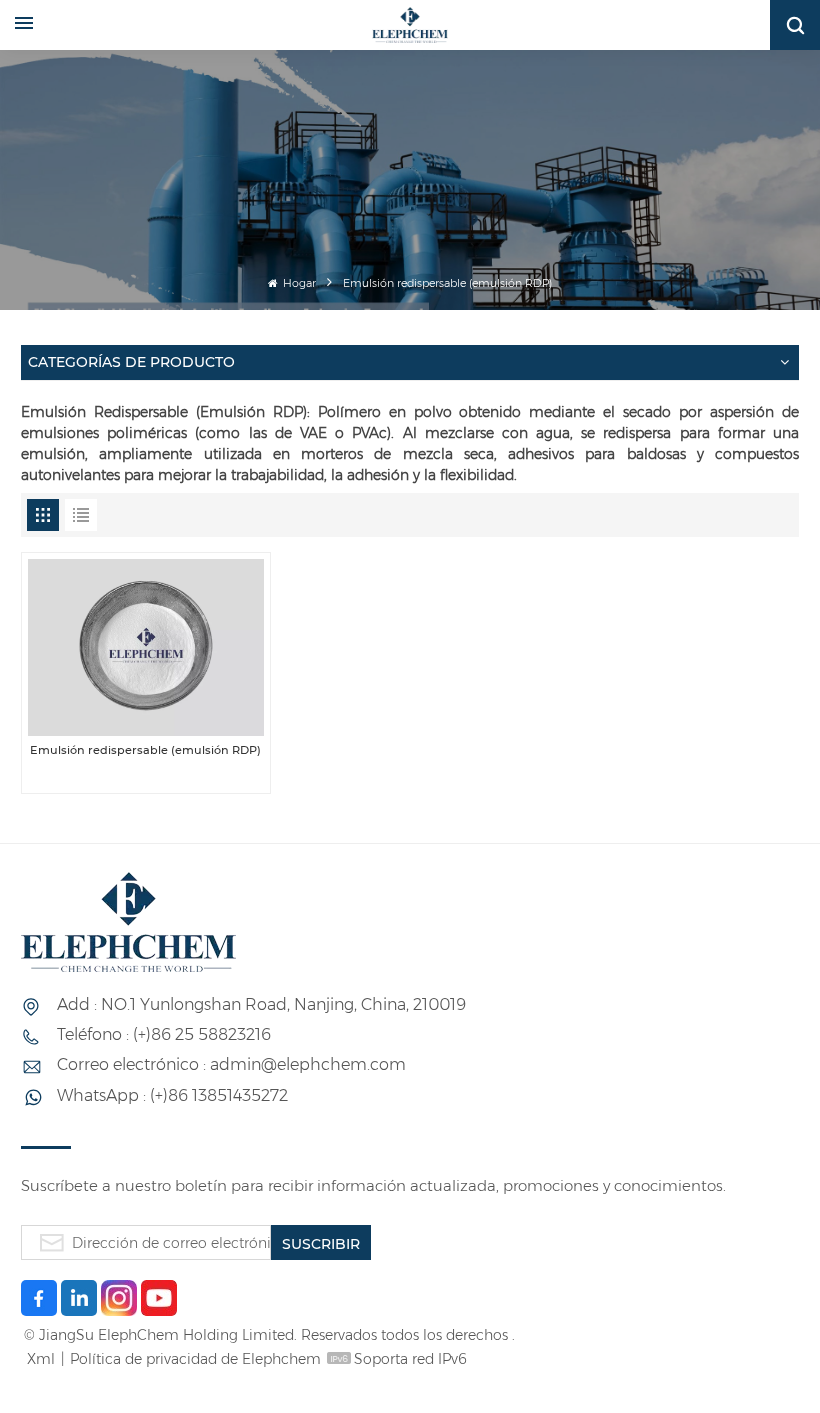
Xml (41, 1359)
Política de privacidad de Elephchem (195, 1359)
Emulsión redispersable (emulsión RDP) (145, 750)
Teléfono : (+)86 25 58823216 (164, 1034)
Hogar (298, 283)
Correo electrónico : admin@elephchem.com (231, 1064)
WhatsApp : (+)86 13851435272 (172, 1095)
